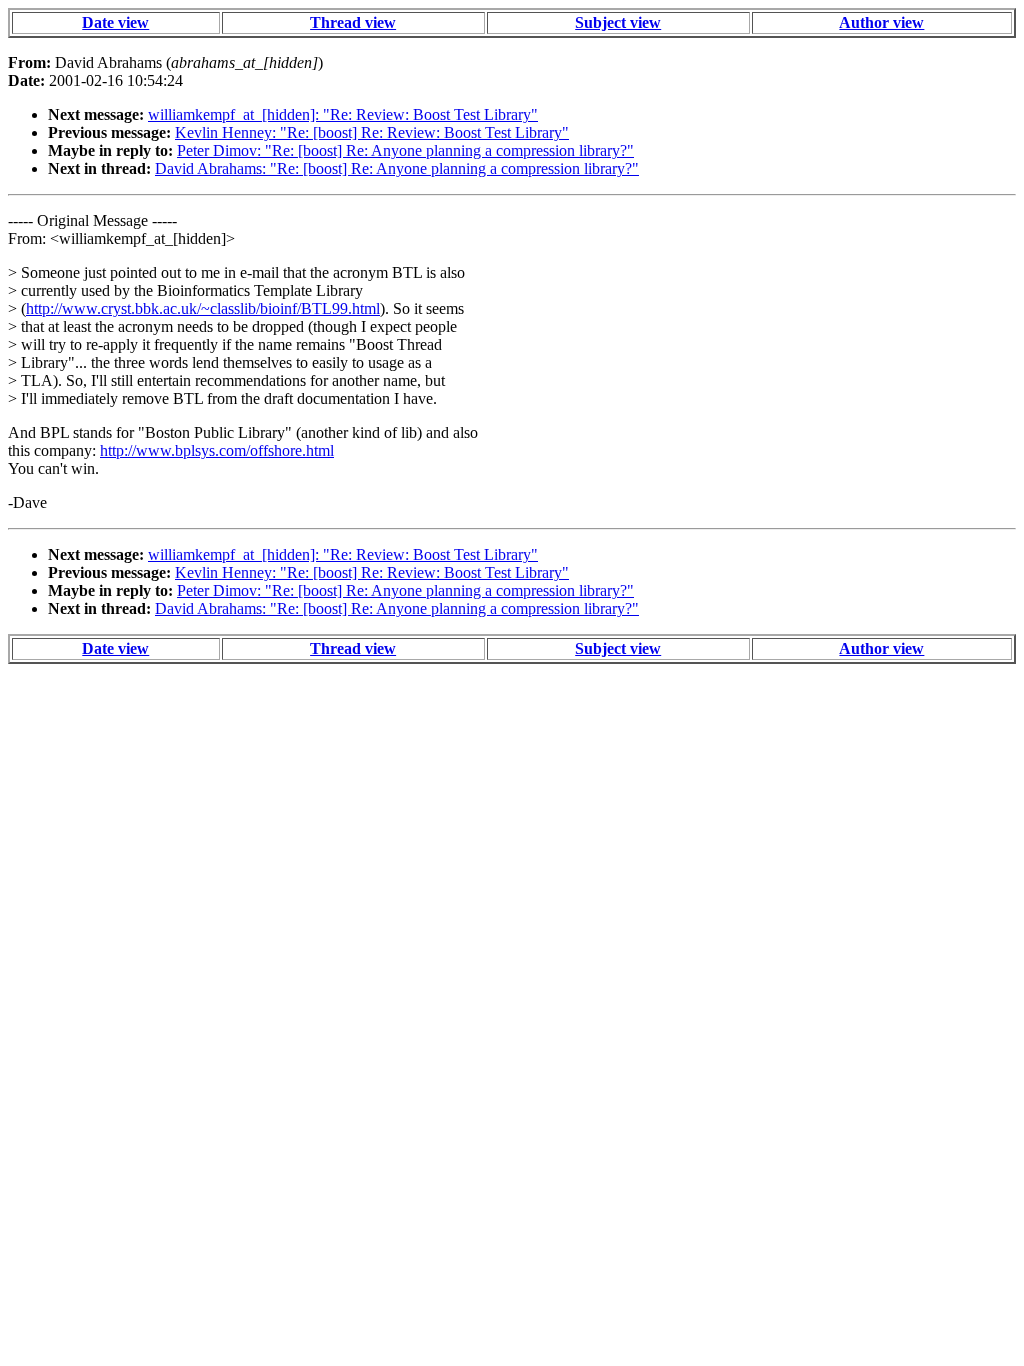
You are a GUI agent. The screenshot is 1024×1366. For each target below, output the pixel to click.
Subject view (618, 22)
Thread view (353, 22)
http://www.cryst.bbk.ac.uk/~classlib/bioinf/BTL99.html (203, 308)
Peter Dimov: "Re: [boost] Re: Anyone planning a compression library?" (405, 150)
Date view (115, 22)
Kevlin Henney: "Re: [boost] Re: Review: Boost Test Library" (372, 132)
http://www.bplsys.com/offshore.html (217, 450)
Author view (881, 22)
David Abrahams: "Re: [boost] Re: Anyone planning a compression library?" (397, 168)
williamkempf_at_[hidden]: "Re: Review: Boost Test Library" (343, 114)
